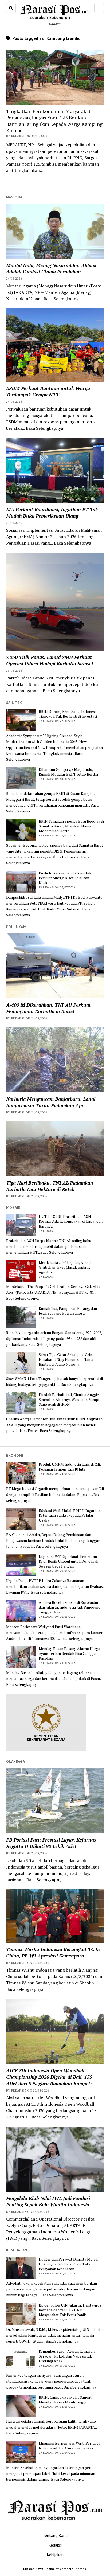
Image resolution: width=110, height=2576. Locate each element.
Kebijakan (55, 2555)
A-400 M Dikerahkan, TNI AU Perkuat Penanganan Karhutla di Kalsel (48, 1008)
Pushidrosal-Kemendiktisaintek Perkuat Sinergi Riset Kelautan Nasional (65, 878)
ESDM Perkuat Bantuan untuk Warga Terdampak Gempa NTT (48, 391)
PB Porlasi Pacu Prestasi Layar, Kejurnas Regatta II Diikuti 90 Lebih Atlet (51, 1843)
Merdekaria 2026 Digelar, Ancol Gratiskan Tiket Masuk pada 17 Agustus (65, 1267)
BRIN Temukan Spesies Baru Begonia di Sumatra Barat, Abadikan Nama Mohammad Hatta (71, 826)
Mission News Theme (39, 2569)
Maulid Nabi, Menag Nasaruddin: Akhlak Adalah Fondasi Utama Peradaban (51, 268)
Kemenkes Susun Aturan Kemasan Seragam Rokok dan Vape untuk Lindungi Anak (67, 2356)
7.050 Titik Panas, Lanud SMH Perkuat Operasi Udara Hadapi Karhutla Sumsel (50, 660)
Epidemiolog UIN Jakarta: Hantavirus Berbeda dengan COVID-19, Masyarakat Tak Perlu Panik (70, 2310)
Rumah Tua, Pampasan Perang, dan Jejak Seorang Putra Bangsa (68, 1311)
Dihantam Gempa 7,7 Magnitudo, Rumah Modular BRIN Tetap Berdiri (68, 772)
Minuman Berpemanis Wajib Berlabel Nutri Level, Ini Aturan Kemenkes (69, 2446)
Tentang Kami (55, 2535)
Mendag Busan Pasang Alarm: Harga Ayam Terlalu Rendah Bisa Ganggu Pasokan (69, 1654)
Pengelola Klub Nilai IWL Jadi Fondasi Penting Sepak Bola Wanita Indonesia (48, 2201)
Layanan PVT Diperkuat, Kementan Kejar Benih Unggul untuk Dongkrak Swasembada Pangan (68, 1561)
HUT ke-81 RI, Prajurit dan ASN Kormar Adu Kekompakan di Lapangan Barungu (71, 1221)
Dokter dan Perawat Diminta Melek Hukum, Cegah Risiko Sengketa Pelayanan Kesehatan (68, 2264)
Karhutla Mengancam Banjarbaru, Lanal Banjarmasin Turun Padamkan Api (51, 1102)
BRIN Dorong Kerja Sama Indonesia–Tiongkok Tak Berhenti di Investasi (69, 714)
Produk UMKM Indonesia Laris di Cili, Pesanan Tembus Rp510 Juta (70, 1467)
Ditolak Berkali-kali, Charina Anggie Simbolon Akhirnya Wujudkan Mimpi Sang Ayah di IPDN (69, 1400)
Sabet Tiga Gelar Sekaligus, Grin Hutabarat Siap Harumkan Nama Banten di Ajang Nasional (66, 1359)
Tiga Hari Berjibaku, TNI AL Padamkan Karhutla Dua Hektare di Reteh (50, 1186)
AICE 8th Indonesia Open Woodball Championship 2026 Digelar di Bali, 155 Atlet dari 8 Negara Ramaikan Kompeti (49, 2077)
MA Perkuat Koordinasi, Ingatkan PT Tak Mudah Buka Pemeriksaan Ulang (52, 513)
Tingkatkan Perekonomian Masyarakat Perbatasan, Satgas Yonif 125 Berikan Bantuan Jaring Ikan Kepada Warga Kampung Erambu (54, 121)
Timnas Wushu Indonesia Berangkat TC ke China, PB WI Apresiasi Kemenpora (53, 1952)
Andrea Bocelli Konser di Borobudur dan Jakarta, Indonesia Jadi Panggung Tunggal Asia (70, 1607)
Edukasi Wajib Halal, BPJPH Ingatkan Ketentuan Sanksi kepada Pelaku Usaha (70, 1515)
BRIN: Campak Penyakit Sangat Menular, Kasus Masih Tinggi (65, 2400)
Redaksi (55, 2545)
